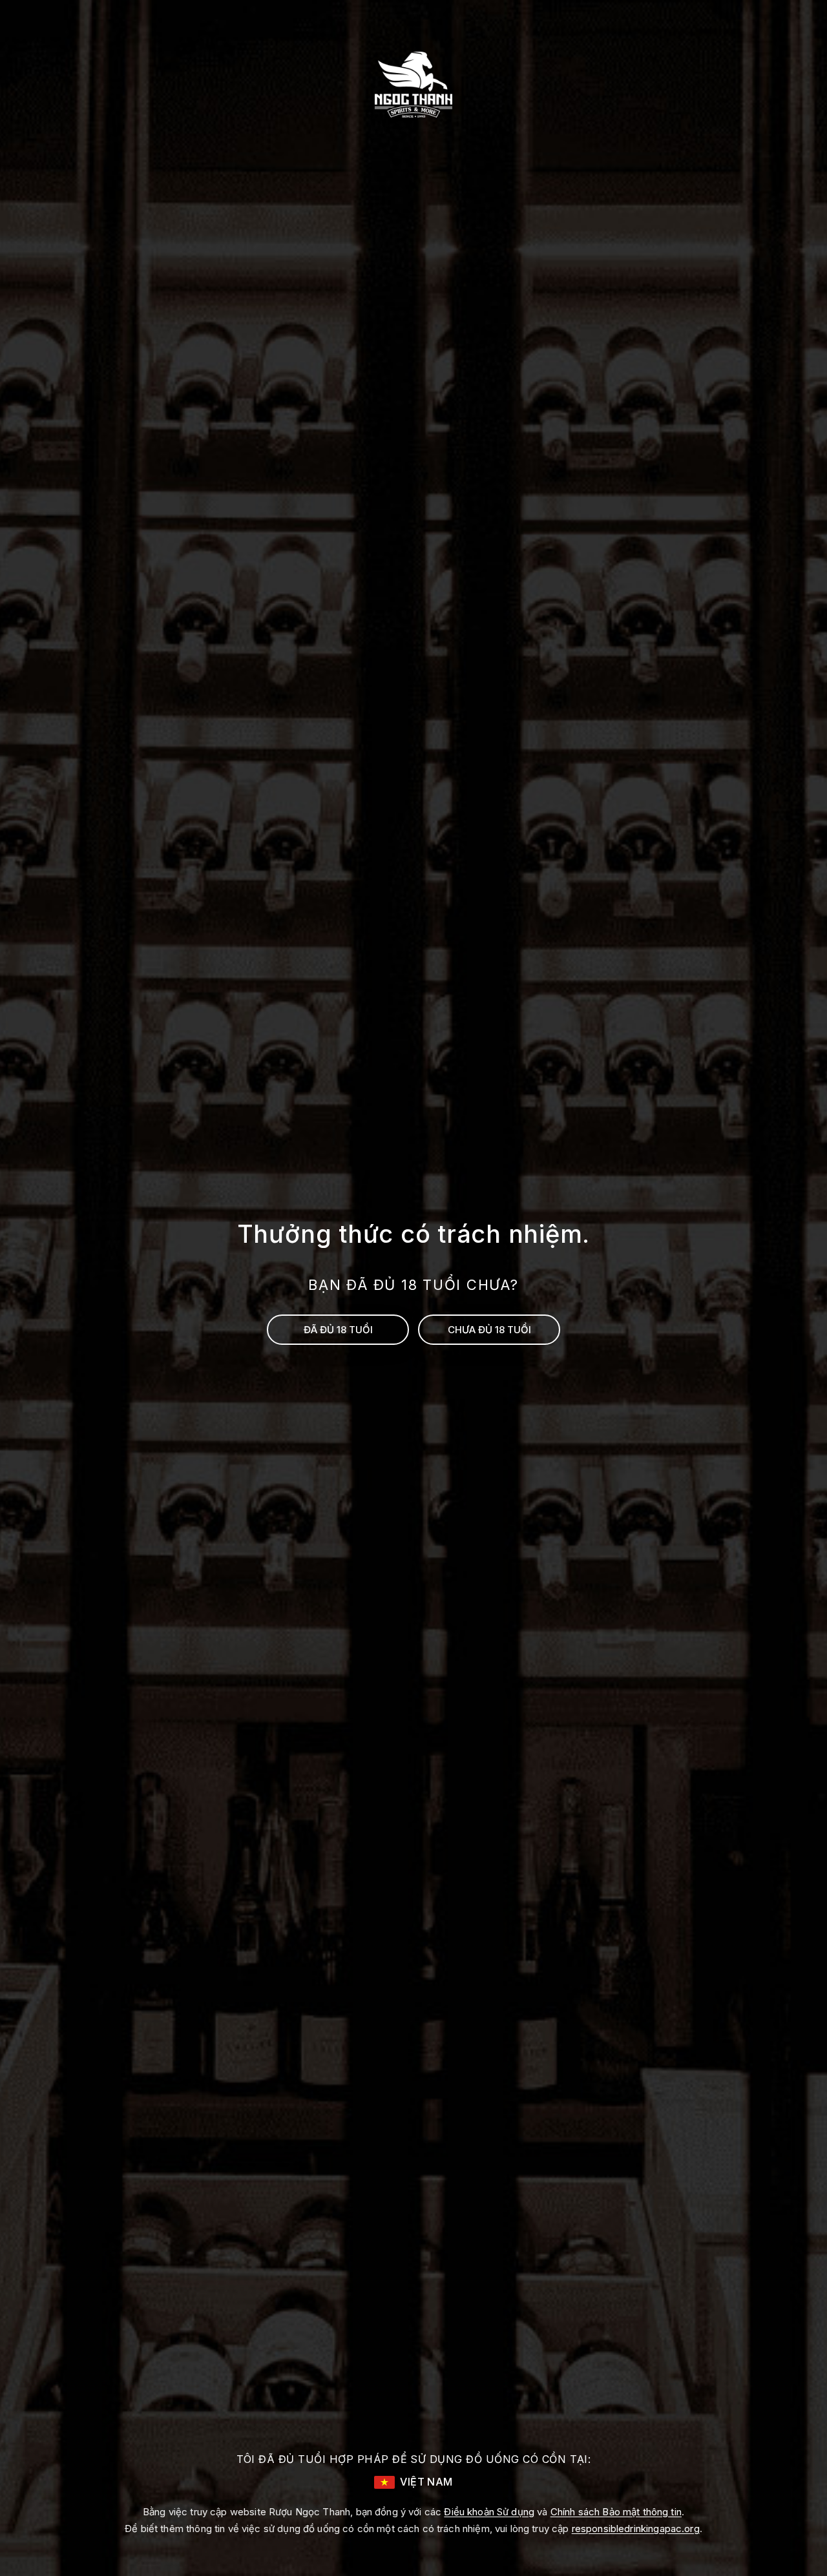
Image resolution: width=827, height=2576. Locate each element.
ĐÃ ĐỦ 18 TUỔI (338, 1330)
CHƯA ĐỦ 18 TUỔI (489, 1330)
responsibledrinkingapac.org (636, 2529)
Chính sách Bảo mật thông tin (616, 2512)
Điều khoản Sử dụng (489, 2512)
